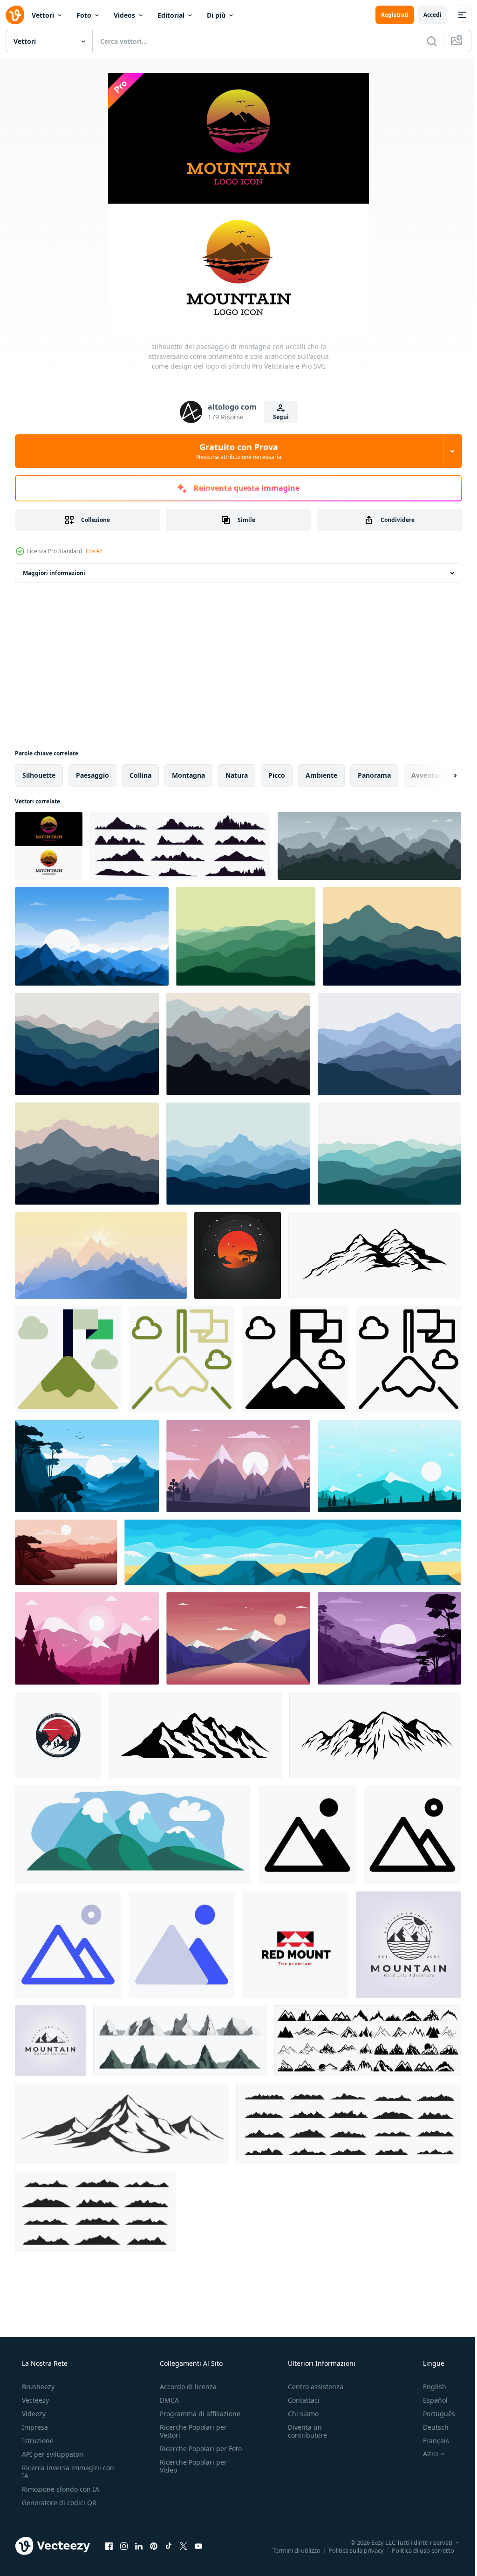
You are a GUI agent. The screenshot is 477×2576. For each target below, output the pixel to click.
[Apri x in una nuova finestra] (184, 2546)
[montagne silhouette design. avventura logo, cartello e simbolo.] (375, 1255)
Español (429, 2400)
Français (430, 2441)
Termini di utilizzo (290, 2550)
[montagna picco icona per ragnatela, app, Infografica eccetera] (68, 1359)
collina (140, 775)
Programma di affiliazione (197, 2414)
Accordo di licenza (185, 2387)
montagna (188, 775)
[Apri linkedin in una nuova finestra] (139, 2546)
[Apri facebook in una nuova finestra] (109, 2546)
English (429, 2387)
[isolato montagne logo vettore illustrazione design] (50, 2041)
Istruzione (37, 2441)
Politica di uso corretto (416, 2550)
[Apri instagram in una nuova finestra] (124, 2546)
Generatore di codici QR (58, 2503)
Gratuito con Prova (235, 451)
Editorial (171, 15)
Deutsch (430, 2427)
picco (277, 775)
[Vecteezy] (15, 15)
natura (237, 775)
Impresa (34, 2427)
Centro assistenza (311, 2387)
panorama (374, 775)
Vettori (43, 15)
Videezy (33, 2414)
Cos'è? (94, 551)
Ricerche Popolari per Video (191, 2474)
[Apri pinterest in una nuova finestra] (154, 2546)
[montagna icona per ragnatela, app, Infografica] (307, 1835)
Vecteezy (34, 2400)
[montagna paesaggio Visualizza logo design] (58, 1735)
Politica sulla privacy (349, 2550)
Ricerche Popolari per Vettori (191, 2431)
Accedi (426, 15)
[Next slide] (440, 775)
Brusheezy (37, 2387)
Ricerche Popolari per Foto (191, 2453)
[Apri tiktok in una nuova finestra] (169, 2546)
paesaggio (92, 775)
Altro (424, 2454)
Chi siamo (299, 2414)
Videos (124, 15)
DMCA (167, 2400)
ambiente (321, 775)
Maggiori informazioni (54, 573)
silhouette (39, 775)
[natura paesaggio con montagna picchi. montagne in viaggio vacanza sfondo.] (246, 936)
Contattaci (299, 2400)
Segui (277, 417)
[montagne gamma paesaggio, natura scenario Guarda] (133, 1835)
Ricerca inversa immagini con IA (61, 2472)
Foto (84, 15)
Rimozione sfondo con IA (60, 2489)
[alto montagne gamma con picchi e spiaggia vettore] (293, 1552)
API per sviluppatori (52, 2454)
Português (433, 2414)
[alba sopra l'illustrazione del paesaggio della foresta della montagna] (92, 936)
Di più (216, 15)
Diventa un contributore (303, 2431)
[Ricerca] (425, 41)
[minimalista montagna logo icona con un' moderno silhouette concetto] (295, 1945)
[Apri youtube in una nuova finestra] (198, 2546)
